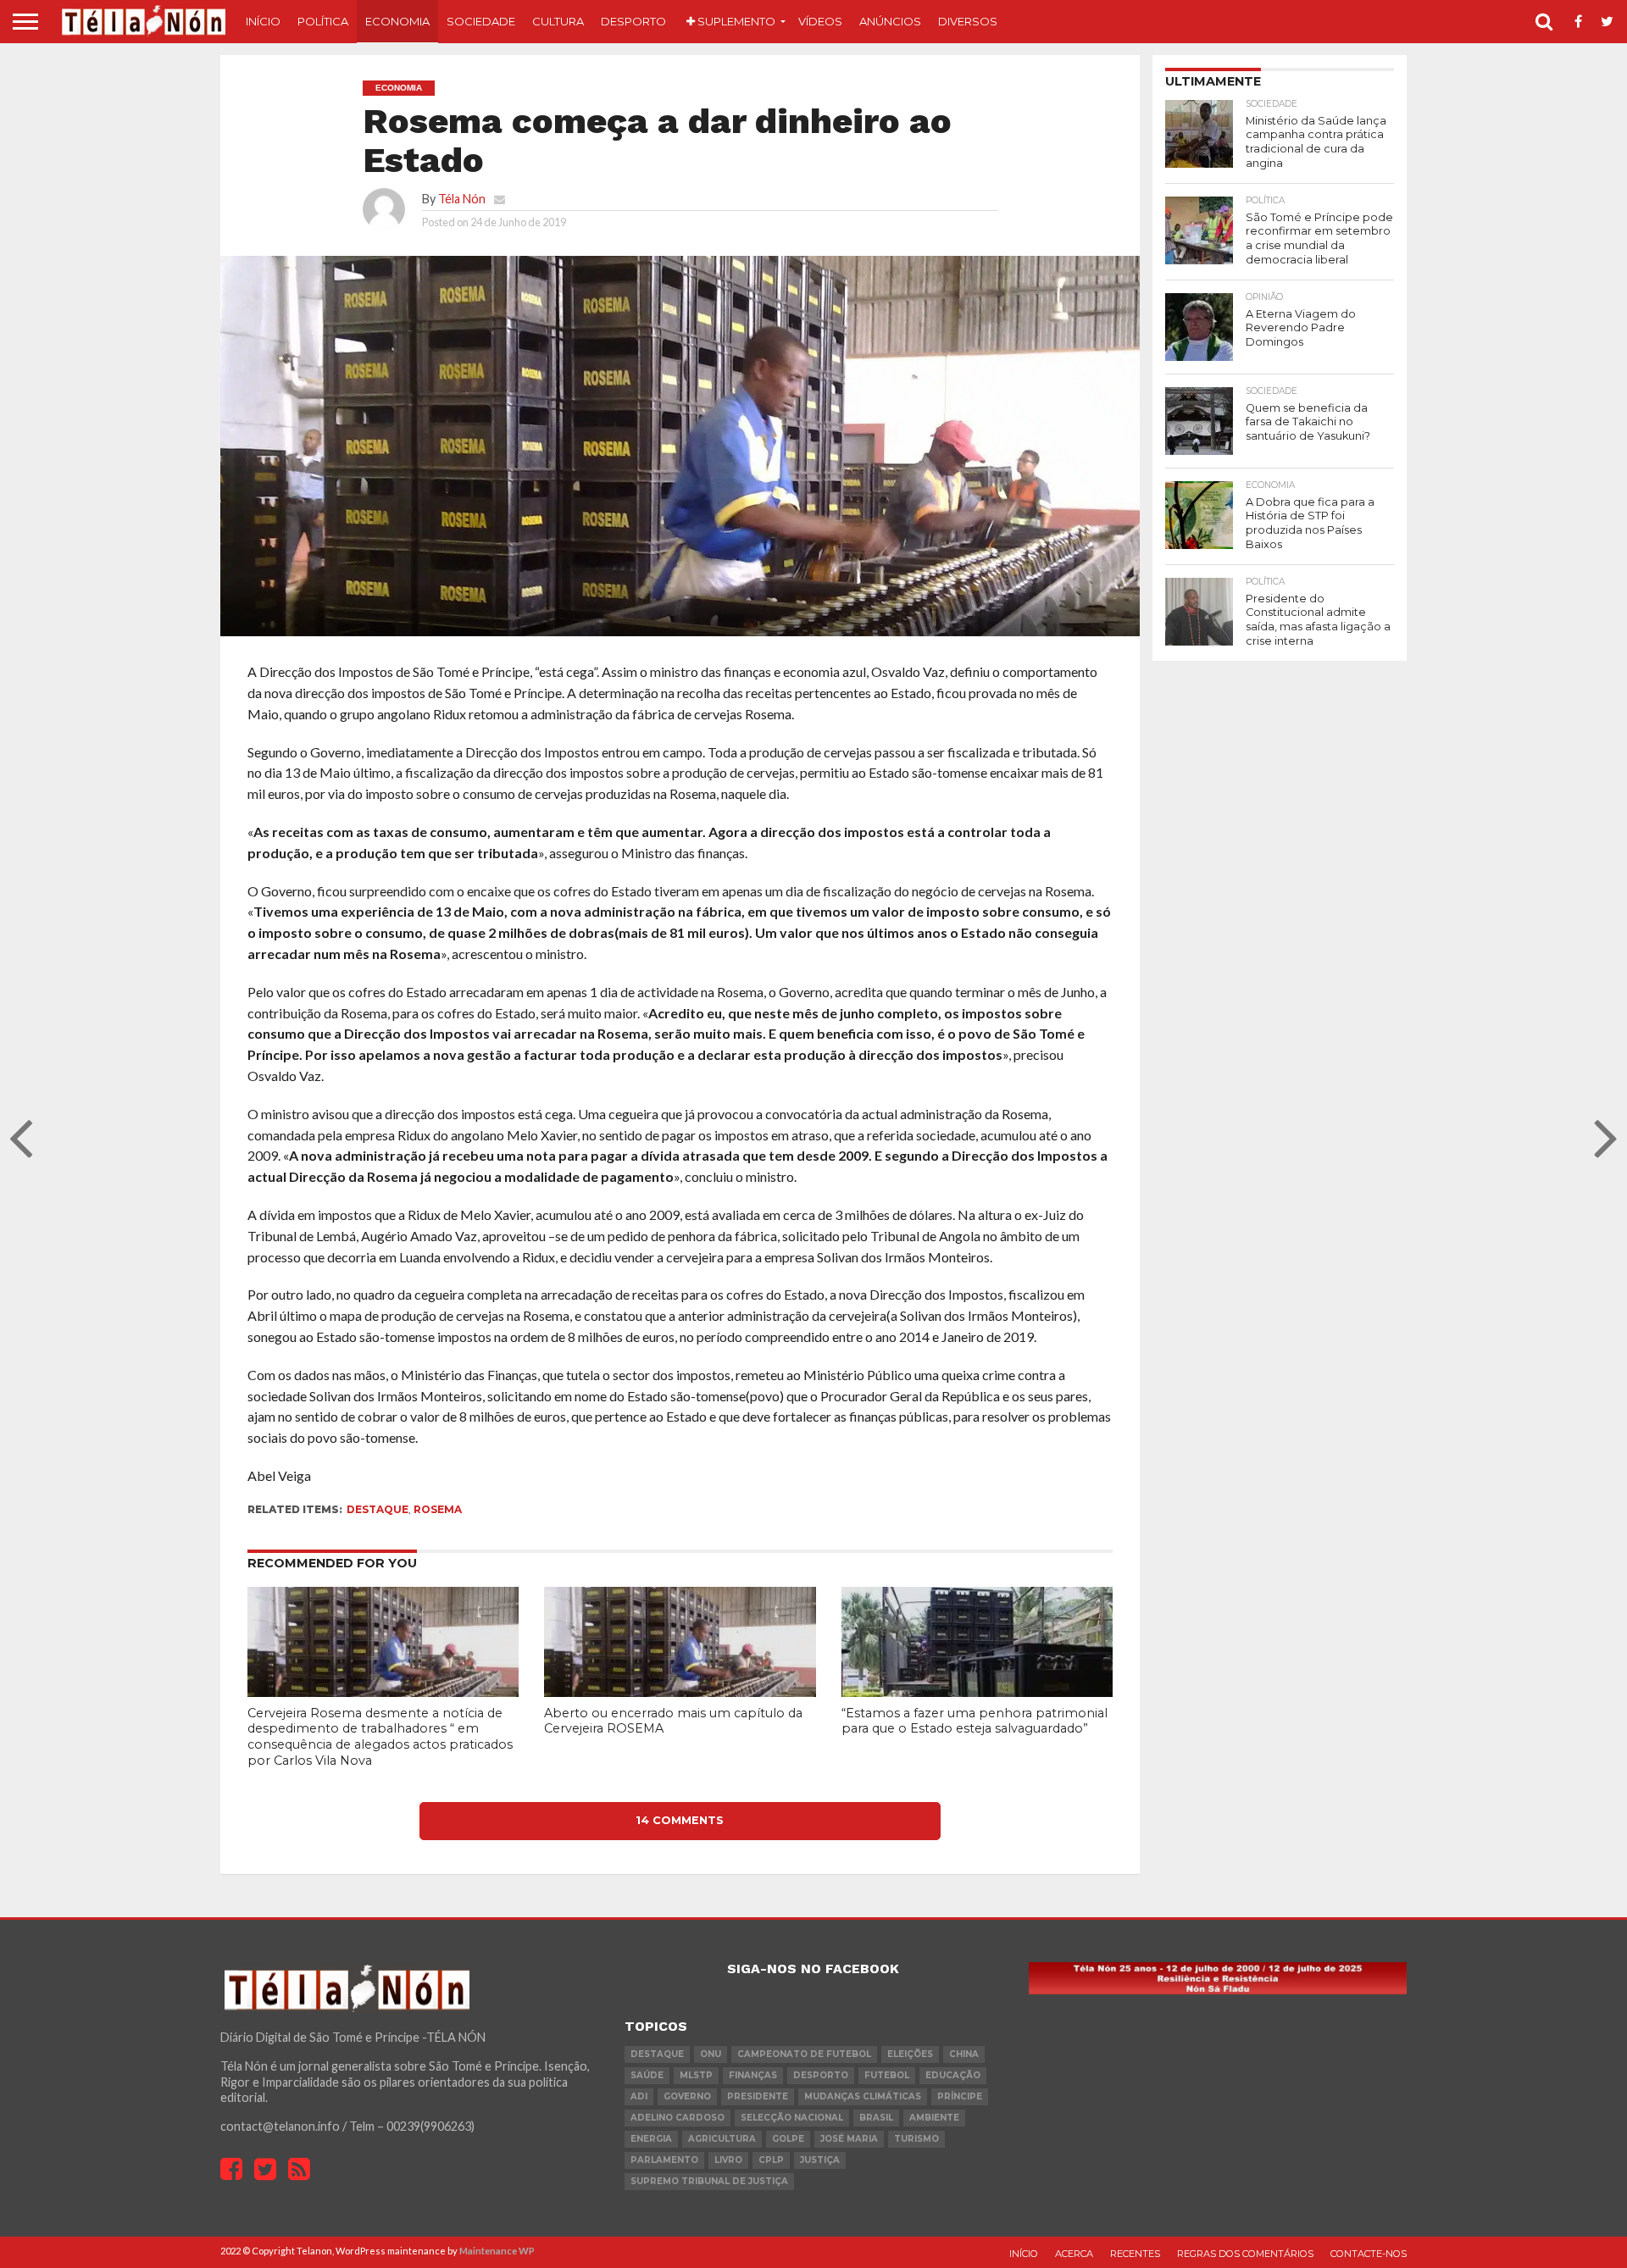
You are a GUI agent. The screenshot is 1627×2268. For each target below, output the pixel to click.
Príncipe (960, 2096)
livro (728, 2160)
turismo (916, 2139)
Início (263, 21)
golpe (788, 2139)
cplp (771, 2160)
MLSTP (696, 2075)
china (964, 2054)
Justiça (820, 2160)
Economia (397, 21)
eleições (910, 2054)
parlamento (664, 2160)
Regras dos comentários (1245, 2254)
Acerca (1074, 2254)
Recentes (1135, 2254)
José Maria (849, 2139)
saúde (647, 2075)
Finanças (753, 2075)
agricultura (722, 2139)
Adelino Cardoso (677, 2118)
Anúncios (890, 21)
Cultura (558, 21)
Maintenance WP (497, 2251)
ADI (639, 2096)
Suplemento (735, 21)
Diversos (968, 21)
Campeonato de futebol (804, 2054)
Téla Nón (462, 199)
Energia (651, 2139)
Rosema (438, 1509)
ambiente (934, 2118)
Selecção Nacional (792, 2118)
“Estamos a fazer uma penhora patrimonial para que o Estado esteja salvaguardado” (975, 1721)
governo (687, 2096)
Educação (953, 2075)
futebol (887, 2075)
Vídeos (820, 21)
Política (323, 21)
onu (711, 2054)
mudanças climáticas (863, 2096)
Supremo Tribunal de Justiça (709, 2181)
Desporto (633, 21)
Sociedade (481, 21)
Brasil (876, 2118)
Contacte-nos (1369, 2254)
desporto (821, 2075)
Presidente (758, 2096)
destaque (378, 1509)
